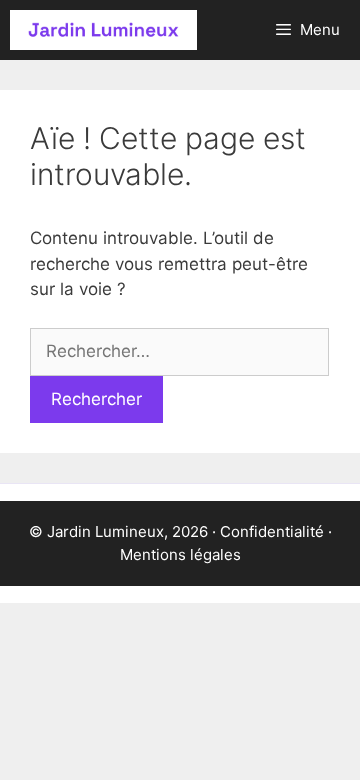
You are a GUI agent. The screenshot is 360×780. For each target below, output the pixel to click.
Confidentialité (272, 531)
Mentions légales (180, 554)
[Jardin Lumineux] (103, 30)
